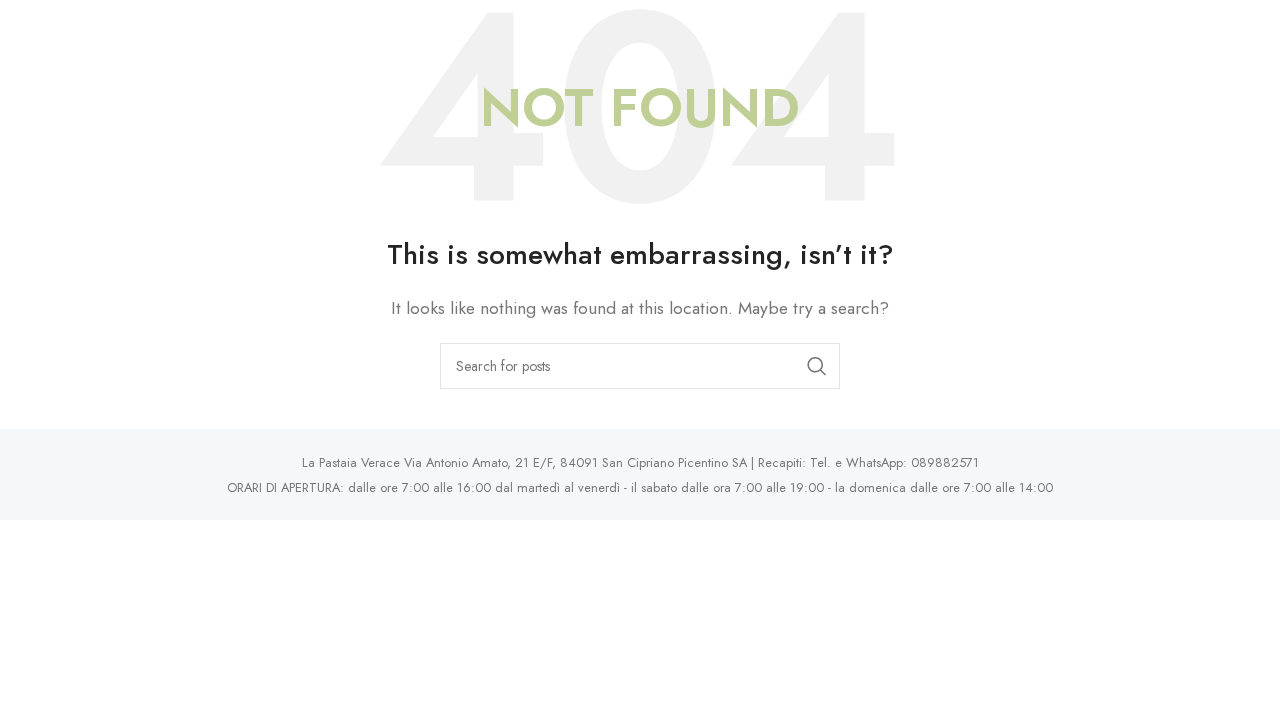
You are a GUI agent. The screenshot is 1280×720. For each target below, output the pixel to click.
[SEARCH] (817, 366)
